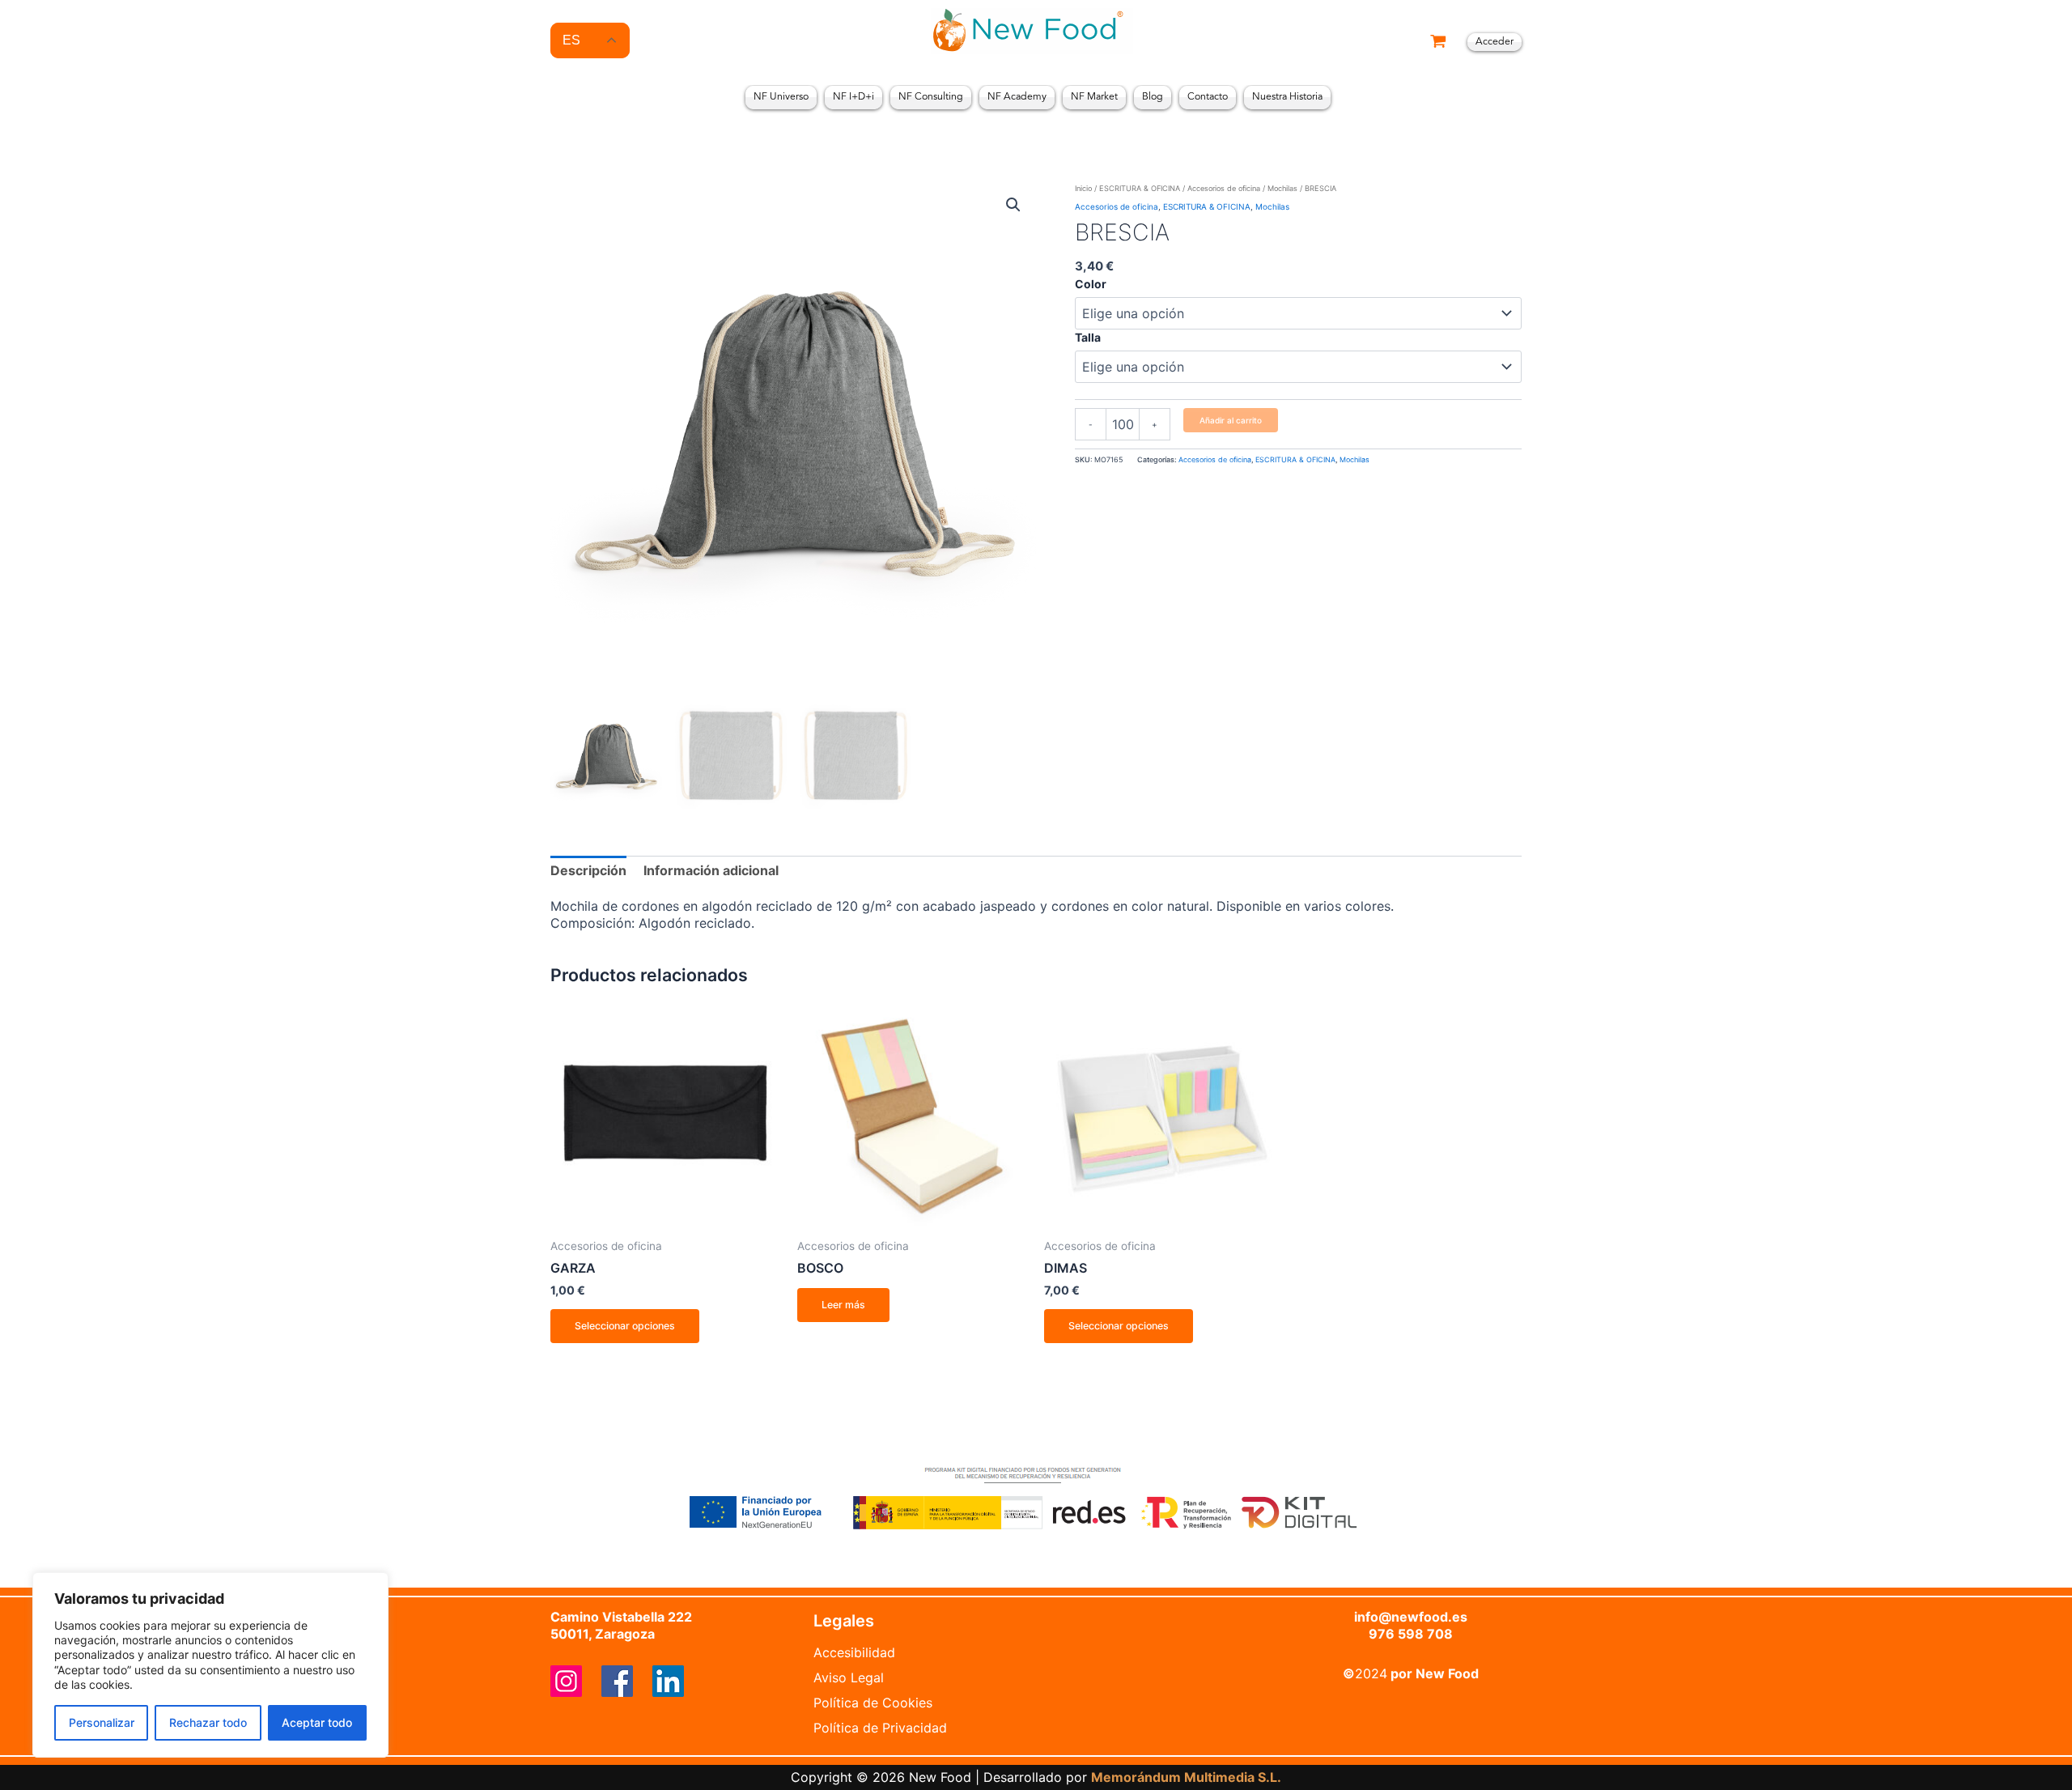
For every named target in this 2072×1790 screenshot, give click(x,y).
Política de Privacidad (880, 1728)
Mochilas (1282, 188)
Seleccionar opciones (625, 1326)
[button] (1013, 205)
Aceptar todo (317, 1722)
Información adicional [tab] (711, 870)
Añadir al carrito (1231, 420)
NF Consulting (931, 97)
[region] (210, 1665)
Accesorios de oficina (1224, 188)
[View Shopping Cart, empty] (1438, 43)
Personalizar (102, 1722)
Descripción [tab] (588, 870)
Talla (1088, 337)
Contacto (1208, 97)
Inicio (1083, 188)
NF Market (1094, 97)
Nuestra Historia (1287, 97)
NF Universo (781, 97)
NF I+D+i (853, 97)
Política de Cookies (873, 1703)
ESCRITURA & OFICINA (1140, 188)
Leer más (843, 1305)
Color (1091, 284)
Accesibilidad (854, 1652)
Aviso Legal (849, 1677)
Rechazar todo (208, 1722)
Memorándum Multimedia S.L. (1186, 1777)
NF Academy (1017, 97)
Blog (1153, 97)
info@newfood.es (1411, 1617)
